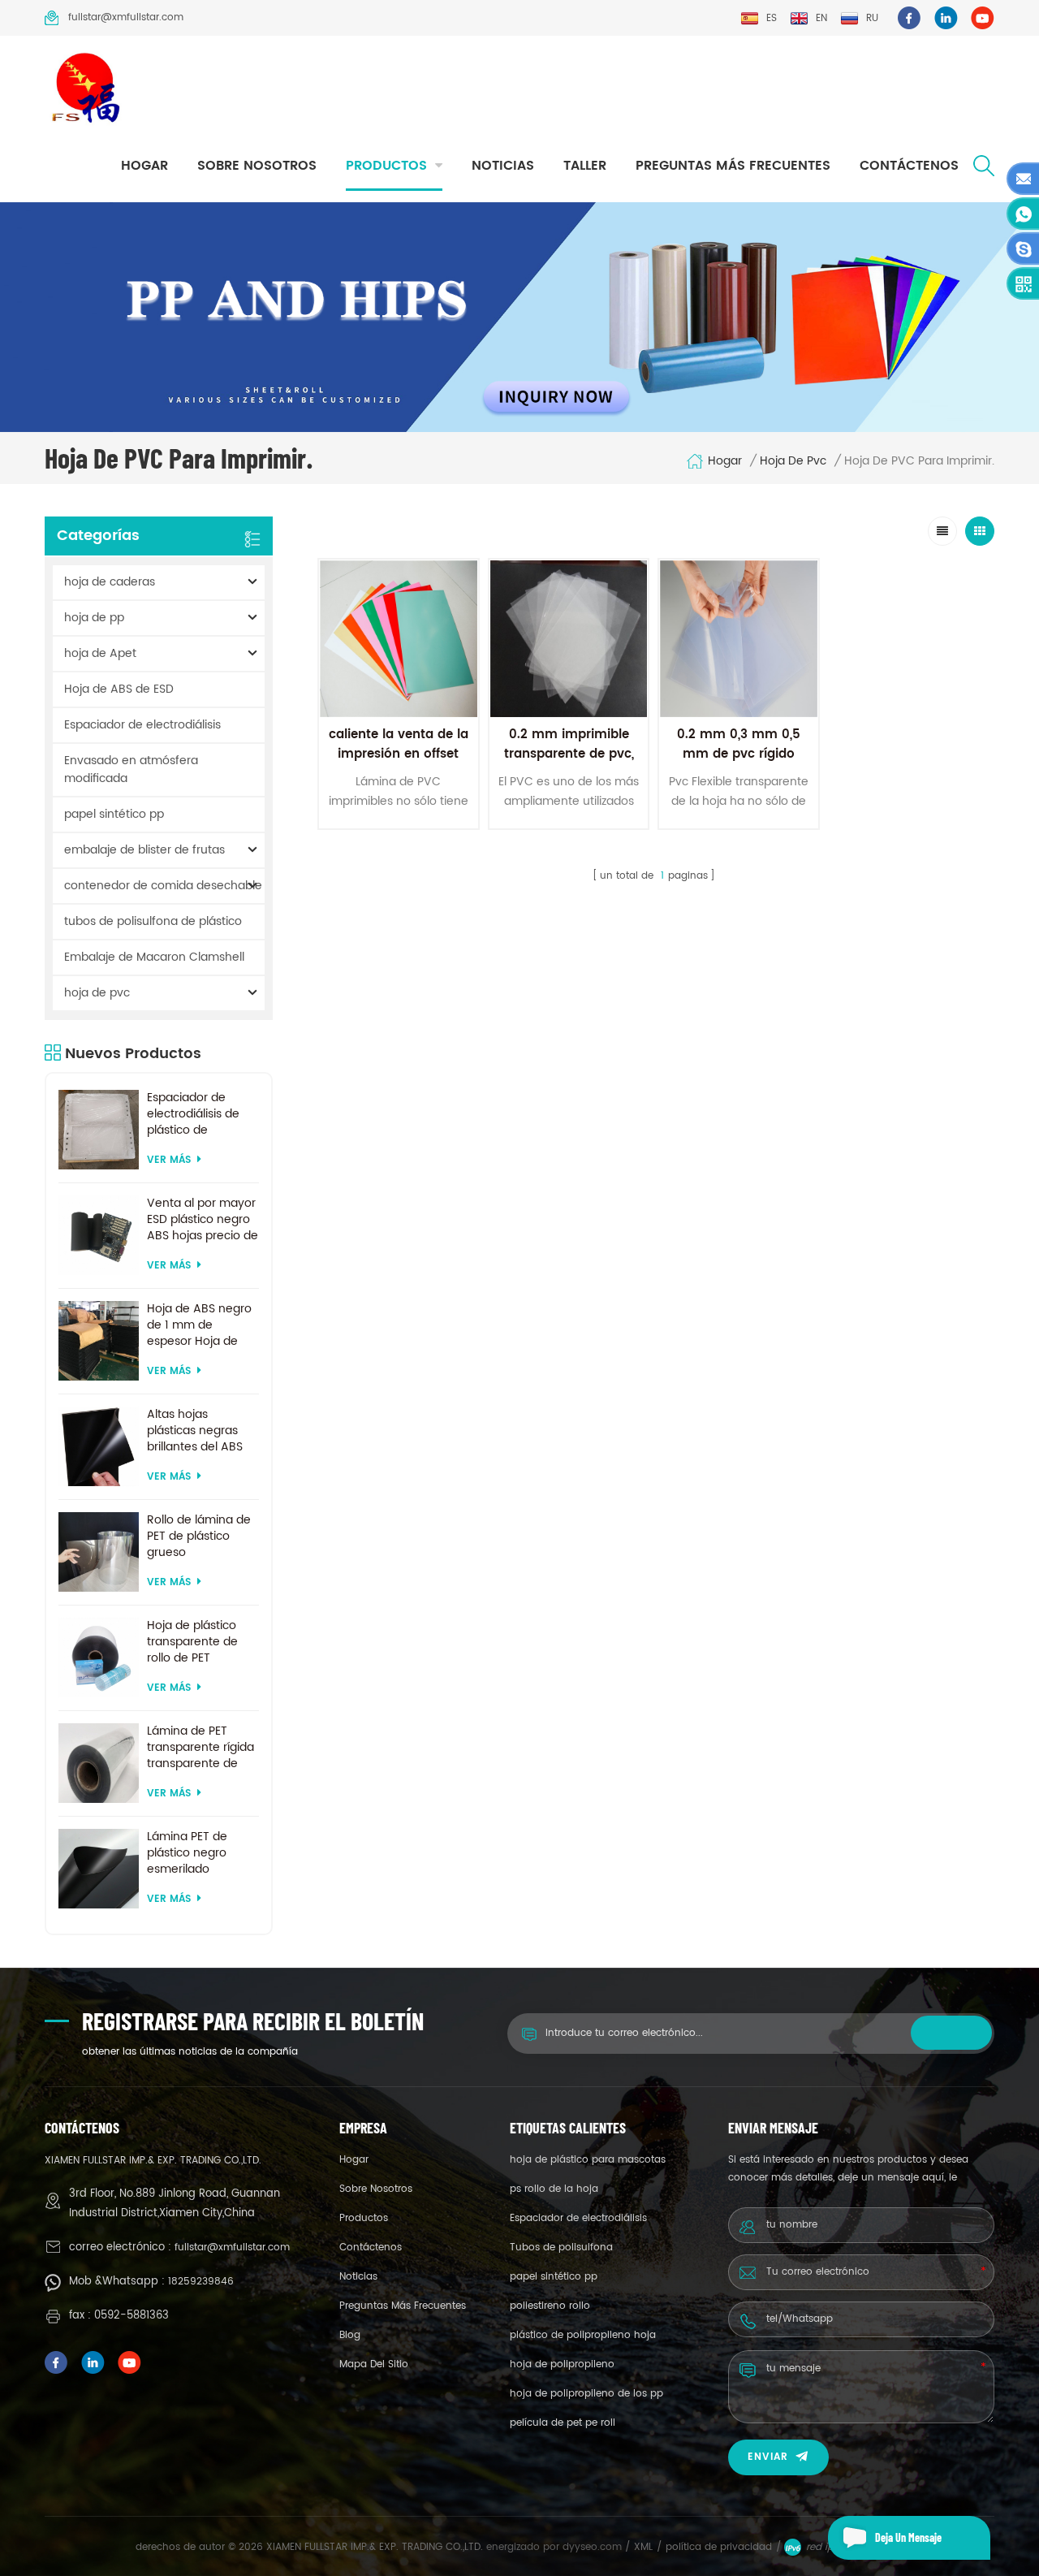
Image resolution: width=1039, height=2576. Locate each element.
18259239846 (201, 2282)
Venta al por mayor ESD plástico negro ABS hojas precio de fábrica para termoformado (203, 1220)
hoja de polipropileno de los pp (586, 2394)
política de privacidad (719, 2547)
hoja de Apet (100, 653)
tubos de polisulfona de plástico (153, 921)
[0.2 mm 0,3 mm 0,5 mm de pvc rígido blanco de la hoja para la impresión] (739, 639)
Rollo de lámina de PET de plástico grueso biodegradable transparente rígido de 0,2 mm (200, 1537)
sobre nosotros (257, 166)
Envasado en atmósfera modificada (131, 769)
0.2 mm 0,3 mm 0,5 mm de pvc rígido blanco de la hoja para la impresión (739, 764)
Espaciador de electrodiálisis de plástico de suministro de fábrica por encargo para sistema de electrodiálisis (203, 1114)
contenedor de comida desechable (163, 886)
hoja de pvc (793, 461)
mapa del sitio (374, 2364)
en (821, 18)
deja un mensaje (908, 2537)
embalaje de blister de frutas (144, 850)
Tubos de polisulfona (561, 2248)
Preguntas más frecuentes (733, 166)
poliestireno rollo (550, 2306)
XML (643, 2547)
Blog (350, 2335)
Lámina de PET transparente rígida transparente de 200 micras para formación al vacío (200, 1748)
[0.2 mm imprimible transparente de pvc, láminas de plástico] (569, 639)
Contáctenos (909, 166)
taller (585, 166)
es (772, 18)
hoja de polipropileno (562, 2364)
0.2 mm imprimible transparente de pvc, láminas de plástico (569, 754)
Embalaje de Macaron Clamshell (154, 957)
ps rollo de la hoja (554, 2189)
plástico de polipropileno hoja (583, 2335)
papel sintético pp (114, 814)
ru (872, 18)
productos (386, 166)
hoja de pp (94, 618)
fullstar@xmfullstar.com (126, 17)
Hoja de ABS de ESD (119, 689)
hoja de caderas (110, 582)
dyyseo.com (594, 2547)
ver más (169, 1160)
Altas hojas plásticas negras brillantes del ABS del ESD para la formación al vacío (199, 1431)
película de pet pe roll (563, 2423)
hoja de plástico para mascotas (588, 2160)
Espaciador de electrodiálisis (142, 725)
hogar (144, 166)
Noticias (503, 166)
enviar (768, 2457)
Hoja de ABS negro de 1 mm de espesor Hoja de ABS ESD (199, 1325)
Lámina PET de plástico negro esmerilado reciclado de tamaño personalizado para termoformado (200, 1853)
